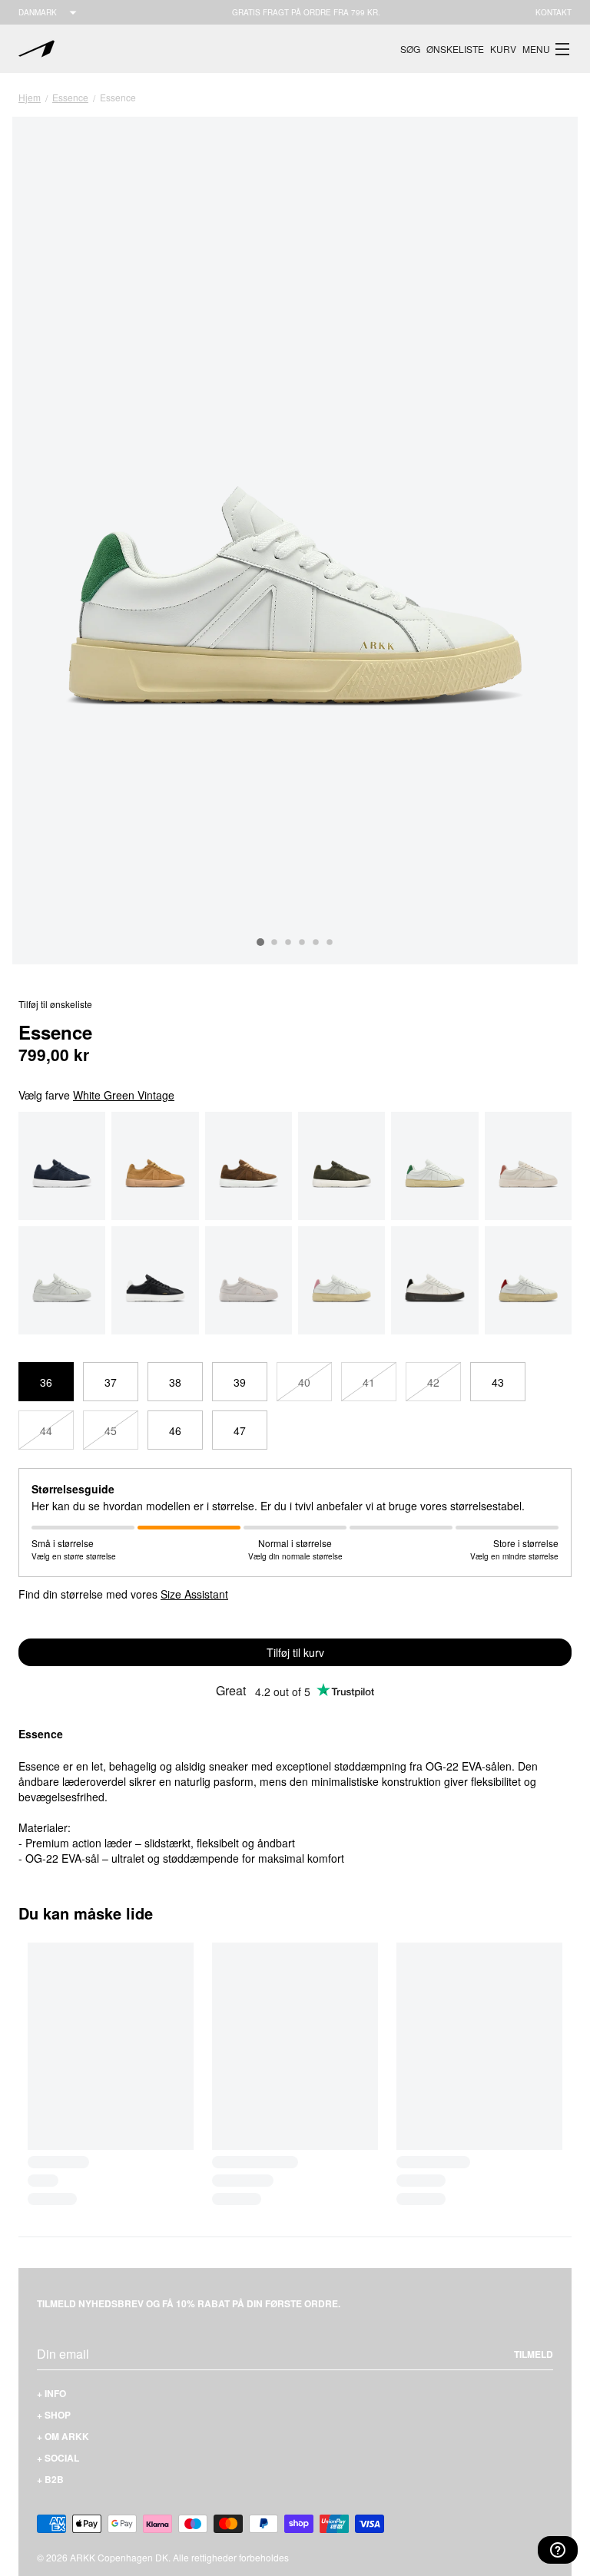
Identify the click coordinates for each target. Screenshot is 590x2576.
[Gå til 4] (302, 942)
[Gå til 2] (274, 942)
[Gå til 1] (260, 942)
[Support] (558, 2550)
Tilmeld (534, 2354)
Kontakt (554, 12)
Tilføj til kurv (295, 1652)
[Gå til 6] (330, 942)
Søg (410, 49)
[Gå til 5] (316, 942)
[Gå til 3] (288, 942)
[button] (547, 49)
